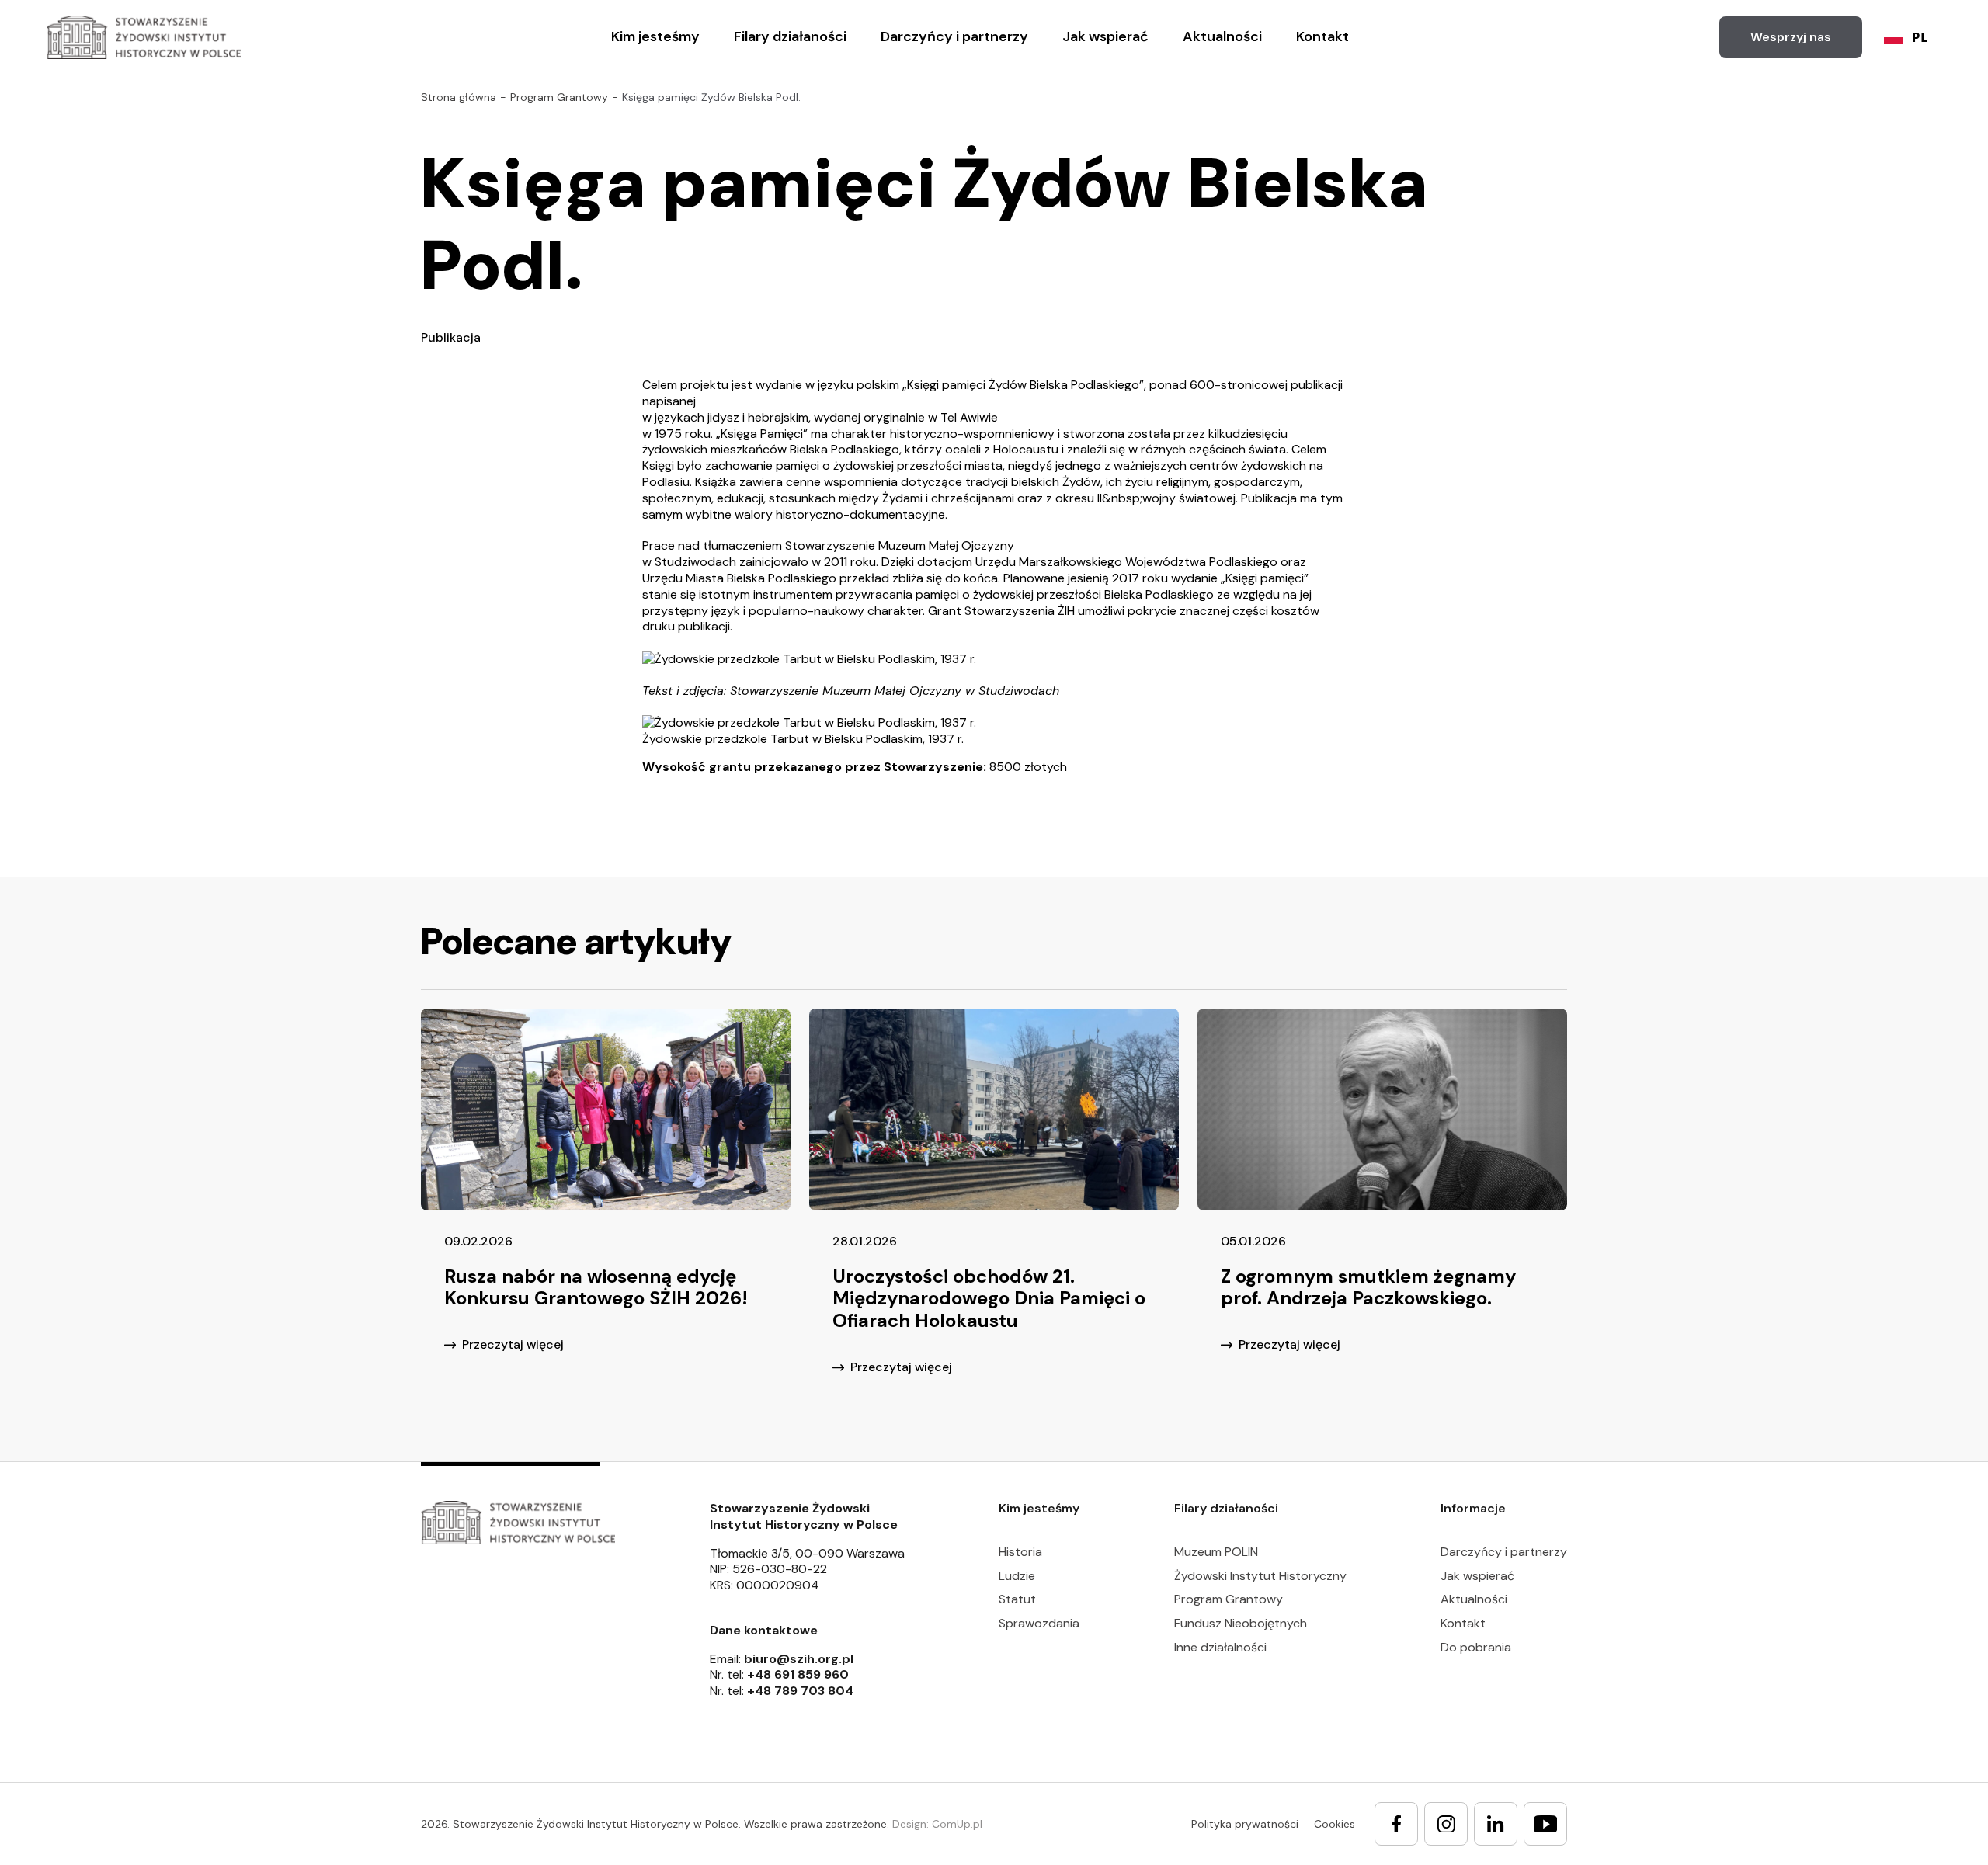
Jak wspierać (1105, 36)
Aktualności (1222, 36)
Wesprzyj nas (1791, 37)
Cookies (1335, 1824)
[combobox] (1906, 37)
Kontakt (1322, 36)
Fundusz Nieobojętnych (1241, 1623)
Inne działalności (1220, 1647)
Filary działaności (790, 36)
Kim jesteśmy (655, 36)
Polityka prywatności (1245, 1824)
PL (1920, 37)
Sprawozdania (1039, 1623)
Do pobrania (1476, 1647)
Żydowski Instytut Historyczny (1260, 1576)
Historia (1020, 1552)
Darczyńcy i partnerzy (954, 36)
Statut (1017, 1599)
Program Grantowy (1229, 1599)
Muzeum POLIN (1216, 1552)
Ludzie (1017, 1576)
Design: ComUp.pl (937, 1824)
